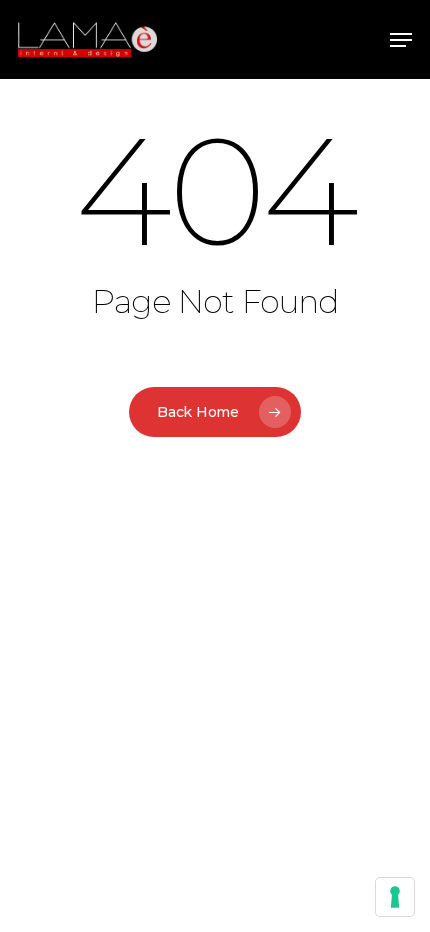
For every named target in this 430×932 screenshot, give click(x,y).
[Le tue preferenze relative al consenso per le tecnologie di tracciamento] (395, 897)
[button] (401, 40)
